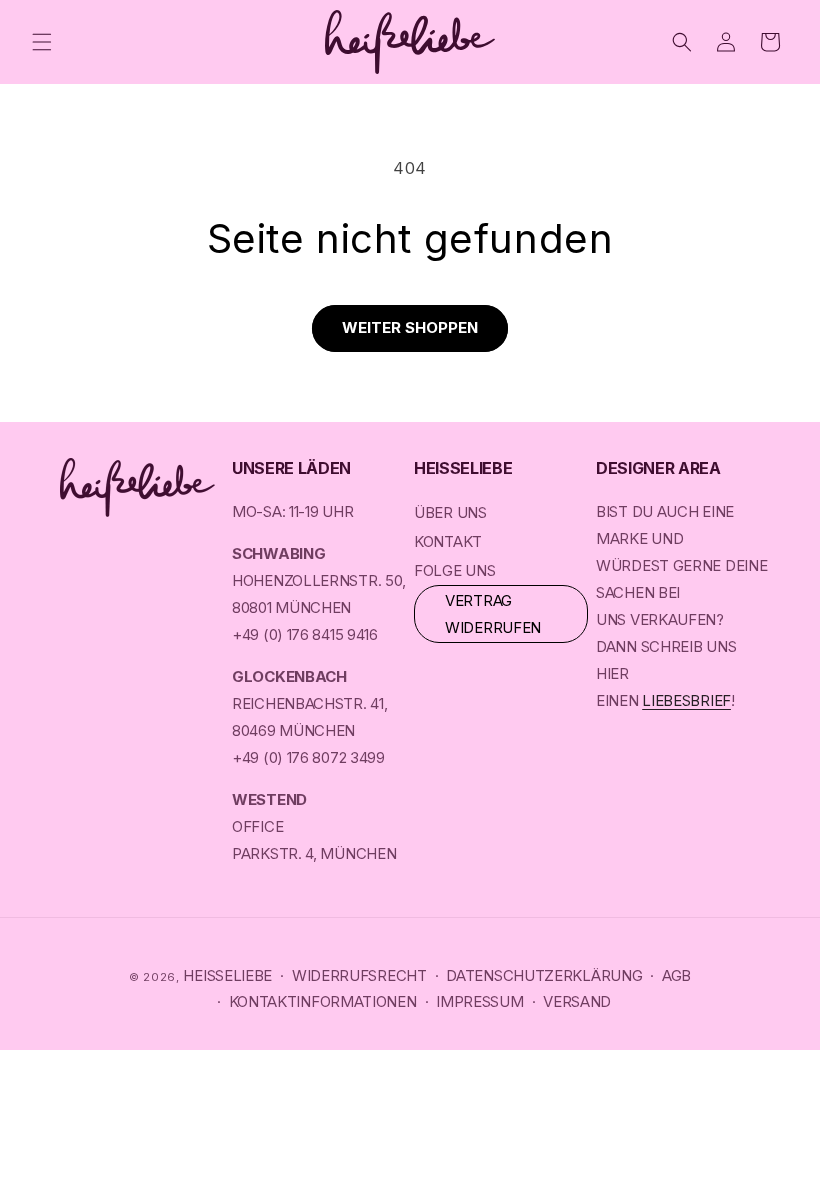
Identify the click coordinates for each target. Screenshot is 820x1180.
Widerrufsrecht (359, 975)
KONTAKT (448, 541)
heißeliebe (227, 975)
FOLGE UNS (454, 570)
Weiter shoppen (410, 327)
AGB (676, 975)
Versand (577, 1001)
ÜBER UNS (450, 512)
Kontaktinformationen (323, 1001)
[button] (42, 42)
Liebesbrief (686, 700)
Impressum (479, 1001)
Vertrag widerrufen (493, 614)
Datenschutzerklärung (544, 975)
